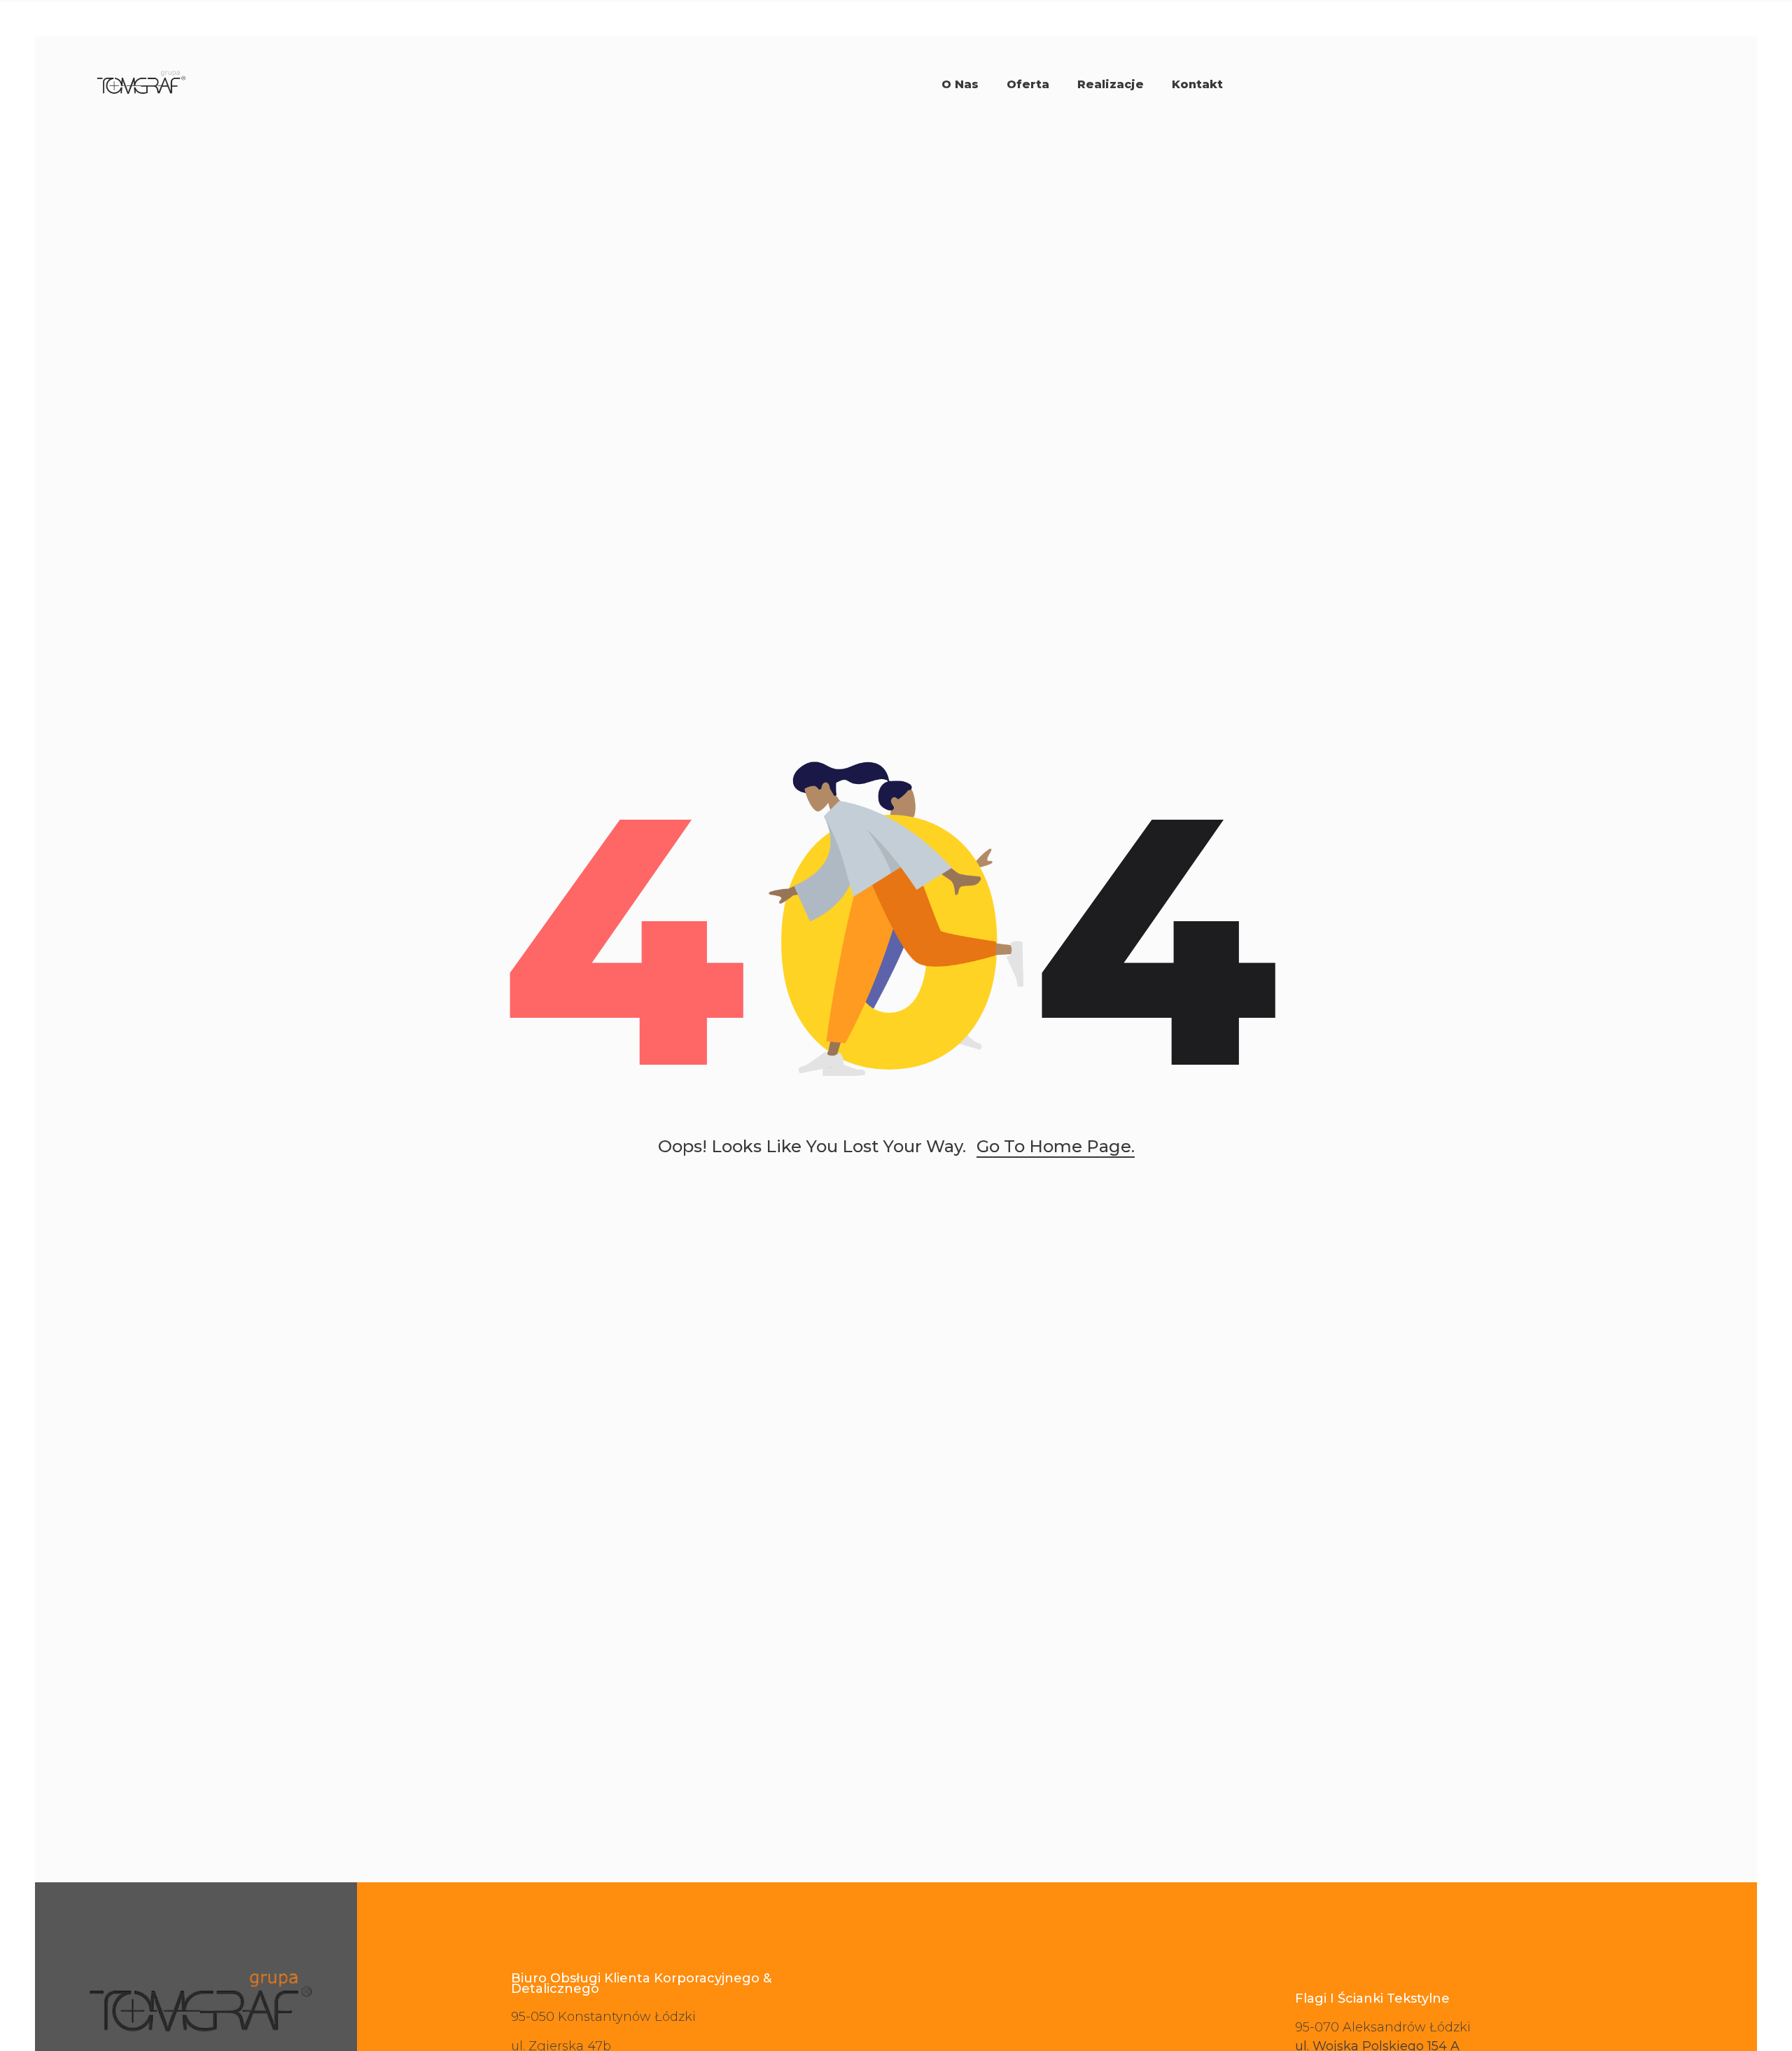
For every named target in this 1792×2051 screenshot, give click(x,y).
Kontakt (1197, 84)
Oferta (1028, 84)
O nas (960, 84)
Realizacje (1111, 84)
